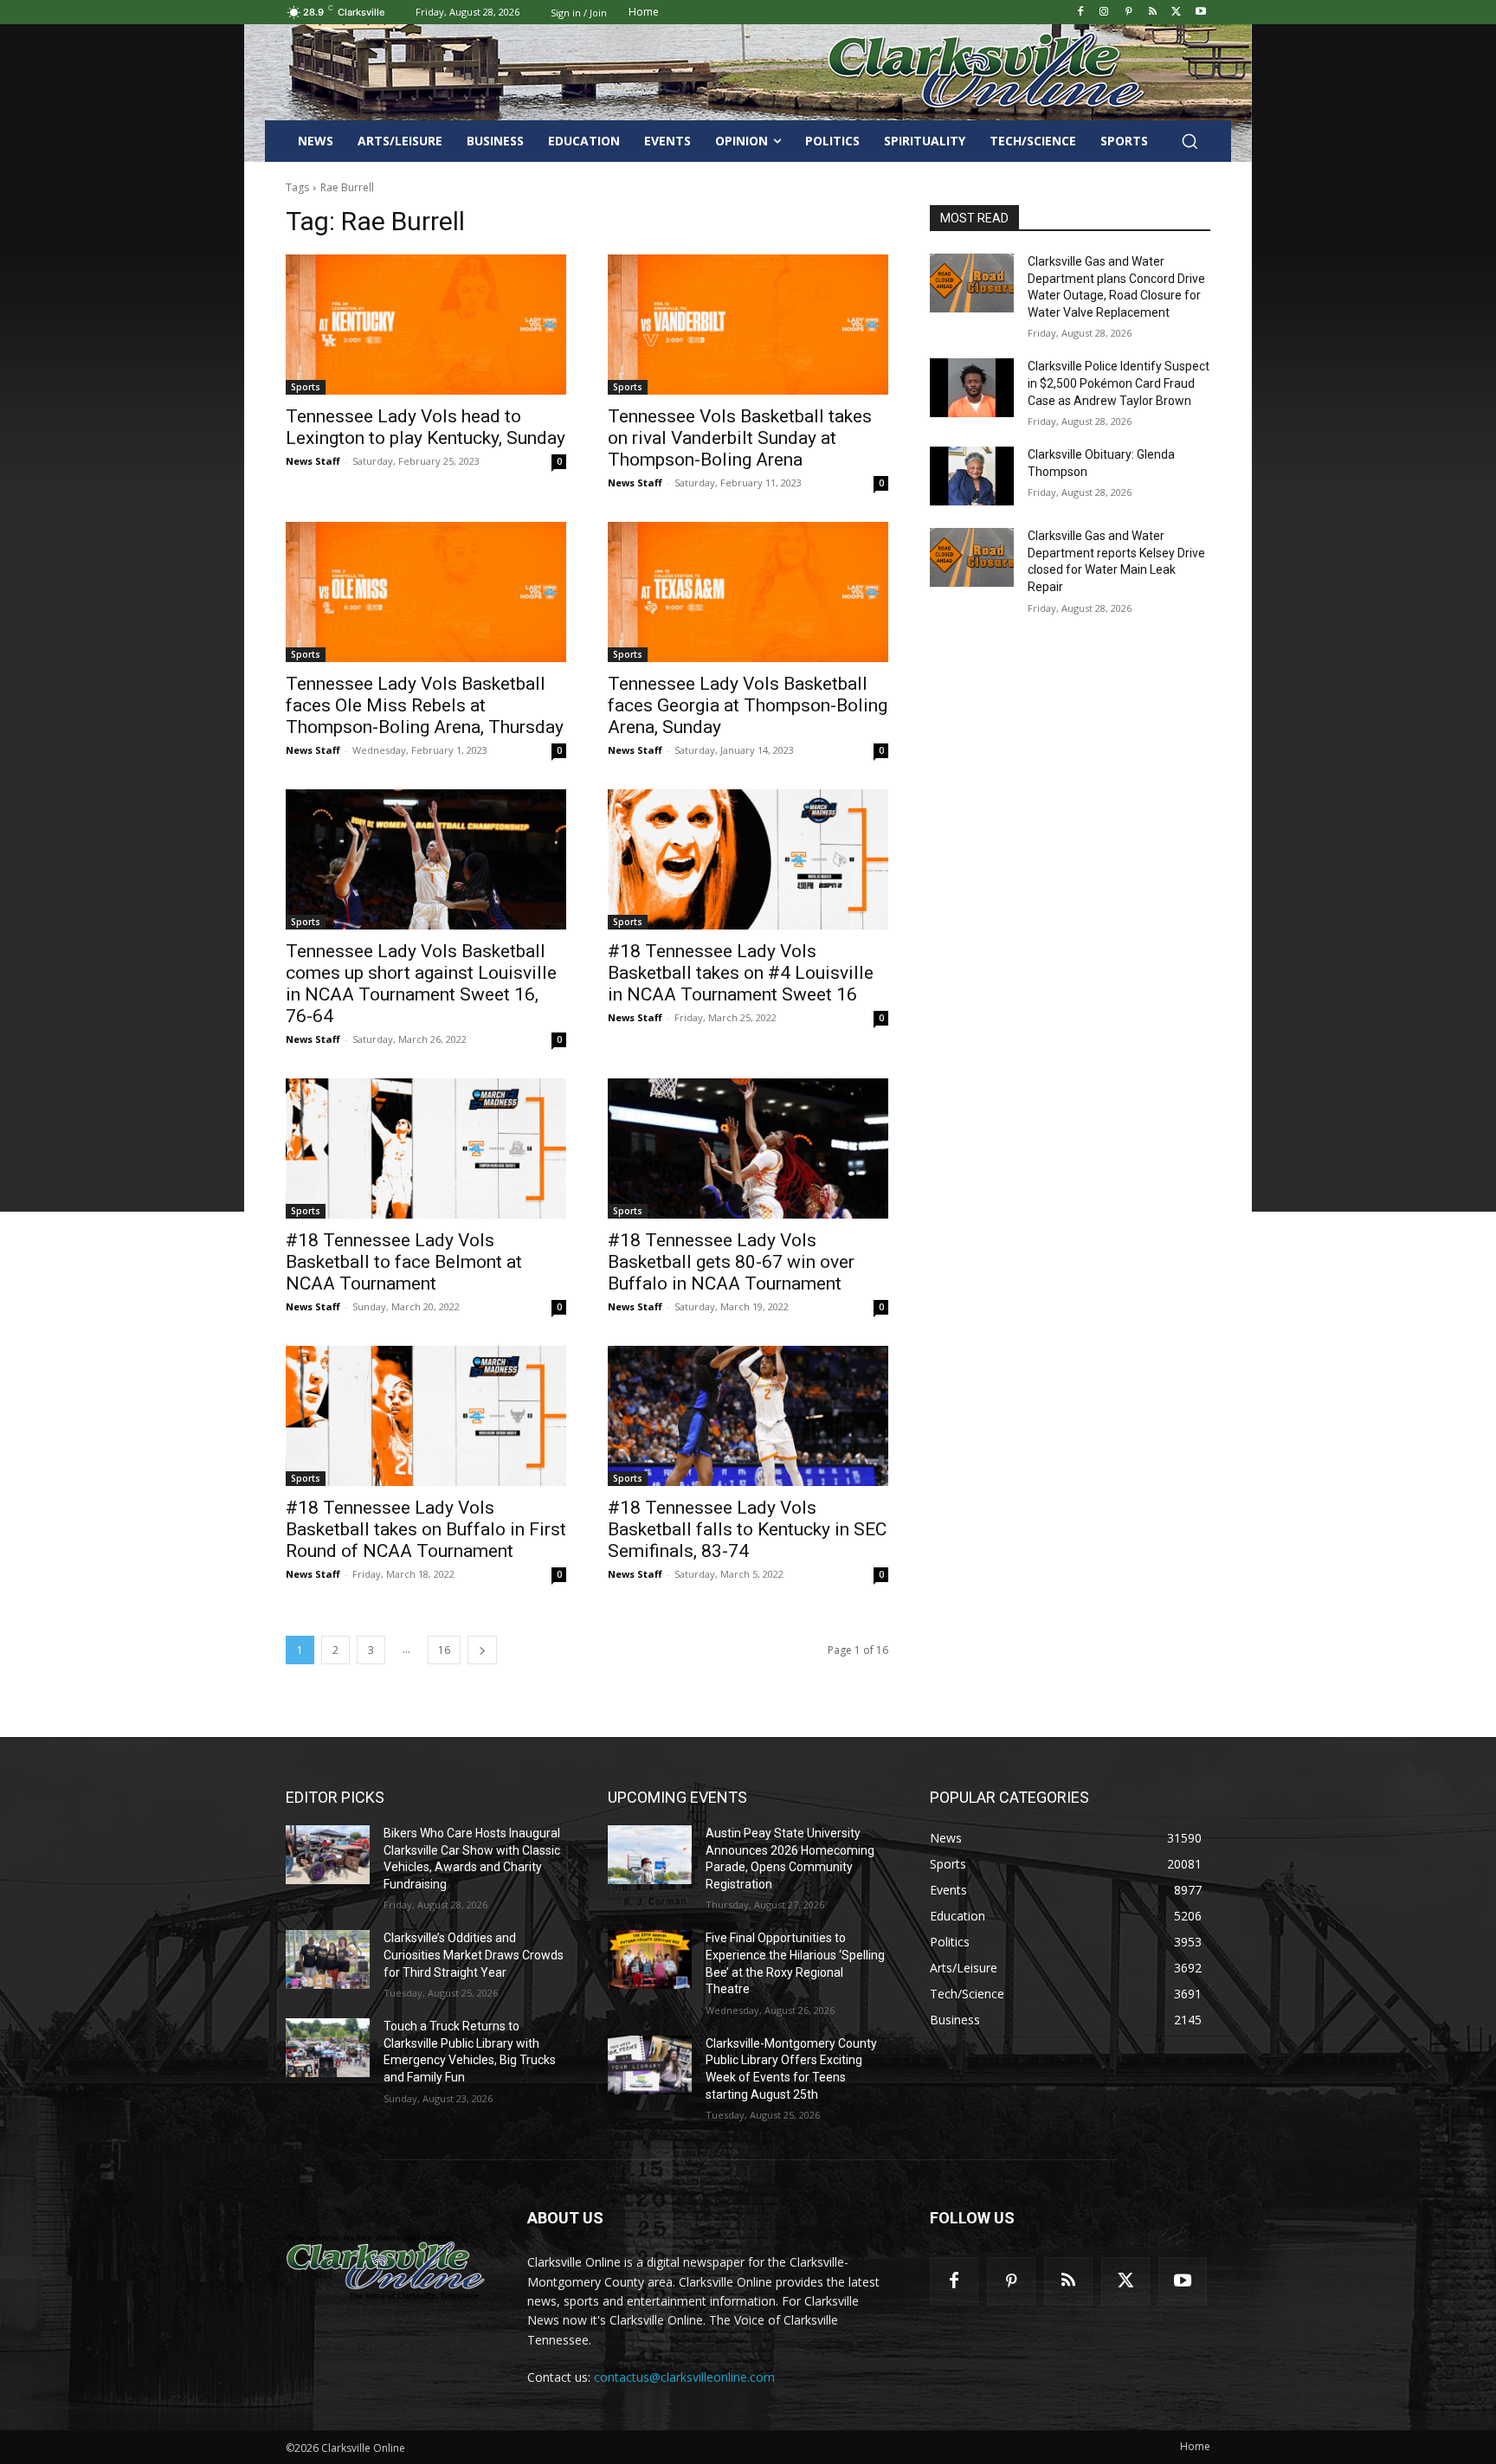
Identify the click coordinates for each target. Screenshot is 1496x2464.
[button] (1190, 141)
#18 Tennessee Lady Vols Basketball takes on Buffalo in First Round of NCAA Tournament (426, 1529)
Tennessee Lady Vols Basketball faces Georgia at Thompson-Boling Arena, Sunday (748, 705)
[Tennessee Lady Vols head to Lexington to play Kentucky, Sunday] (426, 325)
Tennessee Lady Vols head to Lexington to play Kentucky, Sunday (426, 427)
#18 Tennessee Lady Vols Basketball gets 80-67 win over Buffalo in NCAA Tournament (731, 1262)
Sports (306, 387)
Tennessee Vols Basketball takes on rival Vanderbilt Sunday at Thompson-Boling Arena (740, 438)
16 (444, 1650)
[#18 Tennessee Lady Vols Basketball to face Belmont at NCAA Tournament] (426, 1148)
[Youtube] (1200, 13)
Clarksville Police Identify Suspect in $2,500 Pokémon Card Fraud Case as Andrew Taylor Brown (1119, 383)
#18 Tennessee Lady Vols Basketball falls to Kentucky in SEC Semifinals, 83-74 (747, 1529)
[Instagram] (1104, 13)
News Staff (313, 461)
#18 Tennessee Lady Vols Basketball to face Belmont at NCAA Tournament (404, 1262)
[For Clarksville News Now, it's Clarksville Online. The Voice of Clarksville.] (386, 2267)
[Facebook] (1080, 13)
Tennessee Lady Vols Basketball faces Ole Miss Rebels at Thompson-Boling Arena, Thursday (425, 705)
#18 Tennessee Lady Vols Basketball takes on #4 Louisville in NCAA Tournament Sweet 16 (741, 973)
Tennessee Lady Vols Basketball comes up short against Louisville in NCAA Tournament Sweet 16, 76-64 (421, 984)
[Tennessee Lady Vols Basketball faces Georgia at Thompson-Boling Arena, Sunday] (748, 592)
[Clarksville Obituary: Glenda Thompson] (972, 476)
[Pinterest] (1128, 13)
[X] (1176, 13)
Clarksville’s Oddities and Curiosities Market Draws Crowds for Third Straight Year (474, 1955)
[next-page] (482, 1650)
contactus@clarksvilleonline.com (684, 2377)
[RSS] (1153, 13)
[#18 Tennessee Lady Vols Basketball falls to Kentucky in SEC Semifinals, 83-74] (748, 1416)
